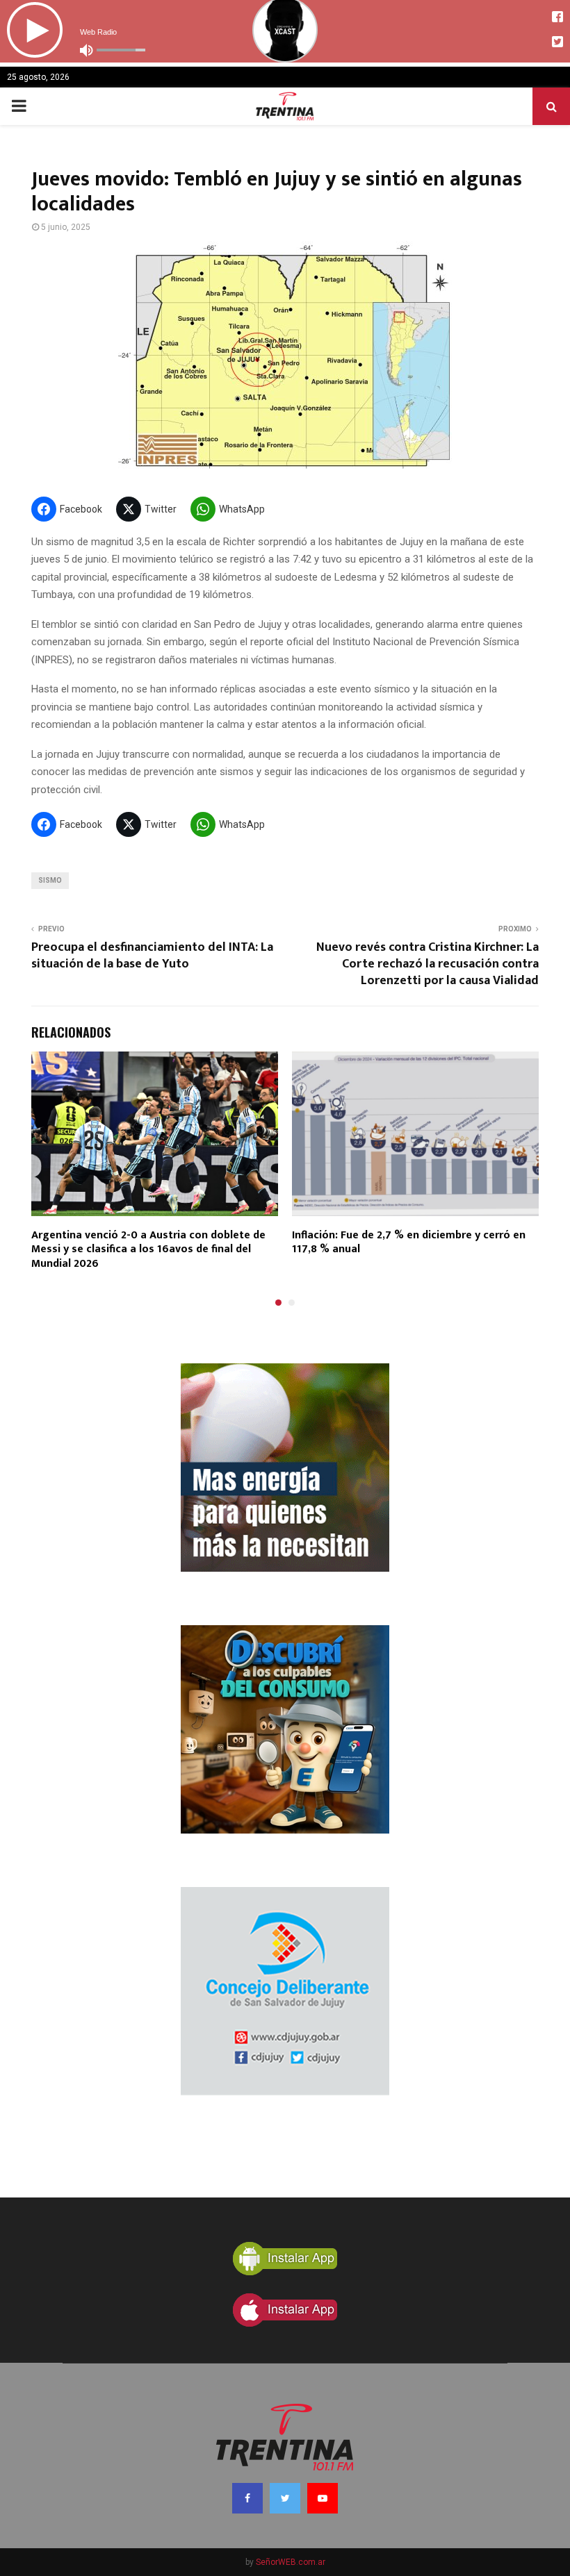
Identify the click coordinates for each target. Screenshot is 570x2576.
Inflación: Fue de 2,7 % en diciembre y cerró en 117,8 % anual (409, 1243)
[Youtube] (323, 2498)
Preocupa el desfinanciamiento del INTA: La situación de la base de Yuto (152, 956)
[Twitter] (285, 2498)
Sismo (50, 880)
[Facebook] (247, 2498)
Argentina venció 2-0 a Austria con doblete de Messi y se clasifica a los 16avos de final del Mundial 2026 (148, 1250)
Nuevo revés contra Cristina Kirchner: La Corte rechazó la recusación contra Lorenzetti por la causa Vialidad (427, 964)
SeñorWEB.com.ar (291, 2562)
